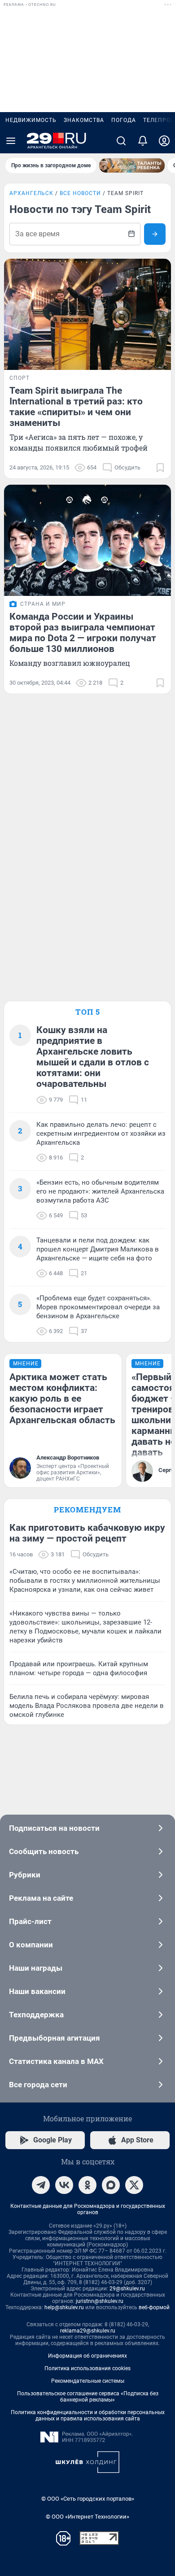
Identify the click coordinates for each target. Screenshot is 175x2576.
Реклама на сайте (41, 1898)
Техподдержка (36, 2015)
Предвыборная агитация (55, 2038)
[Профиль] (164, 141)
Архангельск (31, 193)
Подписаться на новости (54, 1828)
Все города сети (38, 2085)
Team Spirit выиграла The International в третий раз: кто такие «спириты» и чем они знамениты (76, 407)
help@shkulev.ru (64, 2307)
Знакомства (84, 120)
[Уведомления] (143, 141)
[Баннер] (132, 165)
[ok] (87, 2185)
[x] (134, 2185)
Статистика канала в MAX (56, 2061)
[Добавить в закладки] (160, 468)
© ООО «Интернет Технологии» (87, 2517)
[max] (111, 2185)
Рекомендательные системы (88, 2381)
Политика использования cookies (87, 2368)
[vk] (64, 2185)
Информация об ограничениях (87, 2356)
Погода (124, 120)
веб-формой (154, 2307)
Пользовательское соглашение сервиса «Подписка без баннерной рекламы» (88, 2397)
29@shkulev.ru (127, 2289)
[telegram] (41, 2185)
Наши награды (36, 1968)
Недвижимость (31, 120)
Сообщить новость (44, 1851)
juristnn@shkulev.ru (100, 2301)
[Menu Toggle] (11, 141)
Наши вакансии (37, 1991)
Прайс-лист (30, 1921)
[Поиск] (121, 141)
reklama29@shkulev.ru (88, 2331)
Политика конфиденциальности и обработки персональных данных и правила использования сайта (88, 2415)
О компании (31, 1945)
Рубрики (25, 1875)
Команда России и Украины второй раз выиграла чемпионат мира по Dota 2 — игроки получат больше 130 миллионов (83, 633)
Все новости (80, 193)
